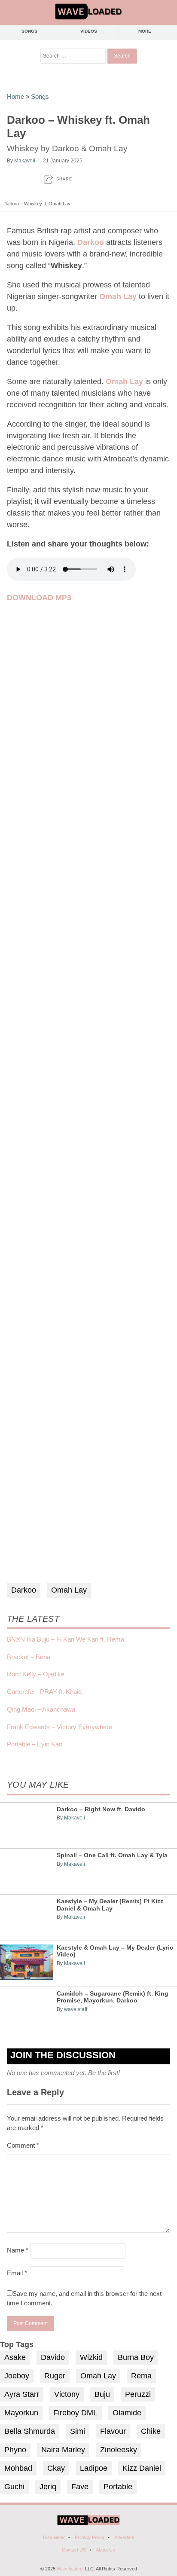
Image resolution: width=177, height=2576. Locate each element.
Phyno (15, 2450)
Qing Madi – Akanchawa (41, 1709)
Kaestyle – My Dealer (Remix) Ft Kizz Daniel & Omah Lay (110, 1905)
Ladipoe (94, 2468)
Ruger (55, 2376)
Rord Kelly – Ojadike (36, 1674)
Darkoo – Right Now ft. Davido (101, 1809)
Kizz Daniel (142, 2468)
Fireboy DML (75, 2413)
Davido (53, 2357)
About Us (105, 2550)
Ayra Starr (22, 2394)
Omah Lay (69, 1590)
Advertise (124, 2537)
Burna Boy (136, 2357)
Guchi (14, 2487)
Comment (23, 2145)
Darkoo (24, 1590)
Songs (30, 31)
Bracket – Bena (29, 1657)
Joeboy (17, 2376)
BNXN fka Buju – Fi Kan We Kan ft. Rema (66, 1639)
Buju (102, 2394)
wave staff (76, 2009)
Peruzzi (138, 2394)
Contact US (74, 2550)
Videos (89, 31)
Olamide (127, 2413)
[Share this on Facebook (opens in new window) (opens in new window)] (11, 179)
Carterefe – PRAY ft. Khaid (44, 1692)
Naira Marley (63, 2450)
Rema (141, 2376)
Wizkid (91, 2357)
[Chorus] (88, 2523)
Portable (118, 2487)
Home (15, 96)
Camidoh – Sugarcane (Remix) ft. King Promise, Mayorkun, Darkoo (113, 1997)
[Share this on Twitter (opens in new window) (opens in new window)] (29, 179)
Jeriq (48, 2487)
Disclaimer (54, 2537)
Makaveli (25, 161)
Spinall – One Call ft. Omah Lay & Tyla (112, 1855)
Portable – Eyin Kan (35, 1744)
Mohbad (18, 2468)
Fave (80, 2487)
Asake (15, 2357)
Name (18, 2250)
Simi (78, 2431)
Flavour (113, 2431)
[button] (58, 179)
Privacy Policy (90, 2537)
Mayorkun (21, 2413)
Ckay (56, 2468)
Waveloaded (70, 2569)
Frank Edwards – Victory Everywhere (60, 1727)
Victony (67, 2394)
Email (17, 2273)
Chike (151, 2431)
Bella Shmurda (30, 2431)
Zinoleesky (119, 2450)
